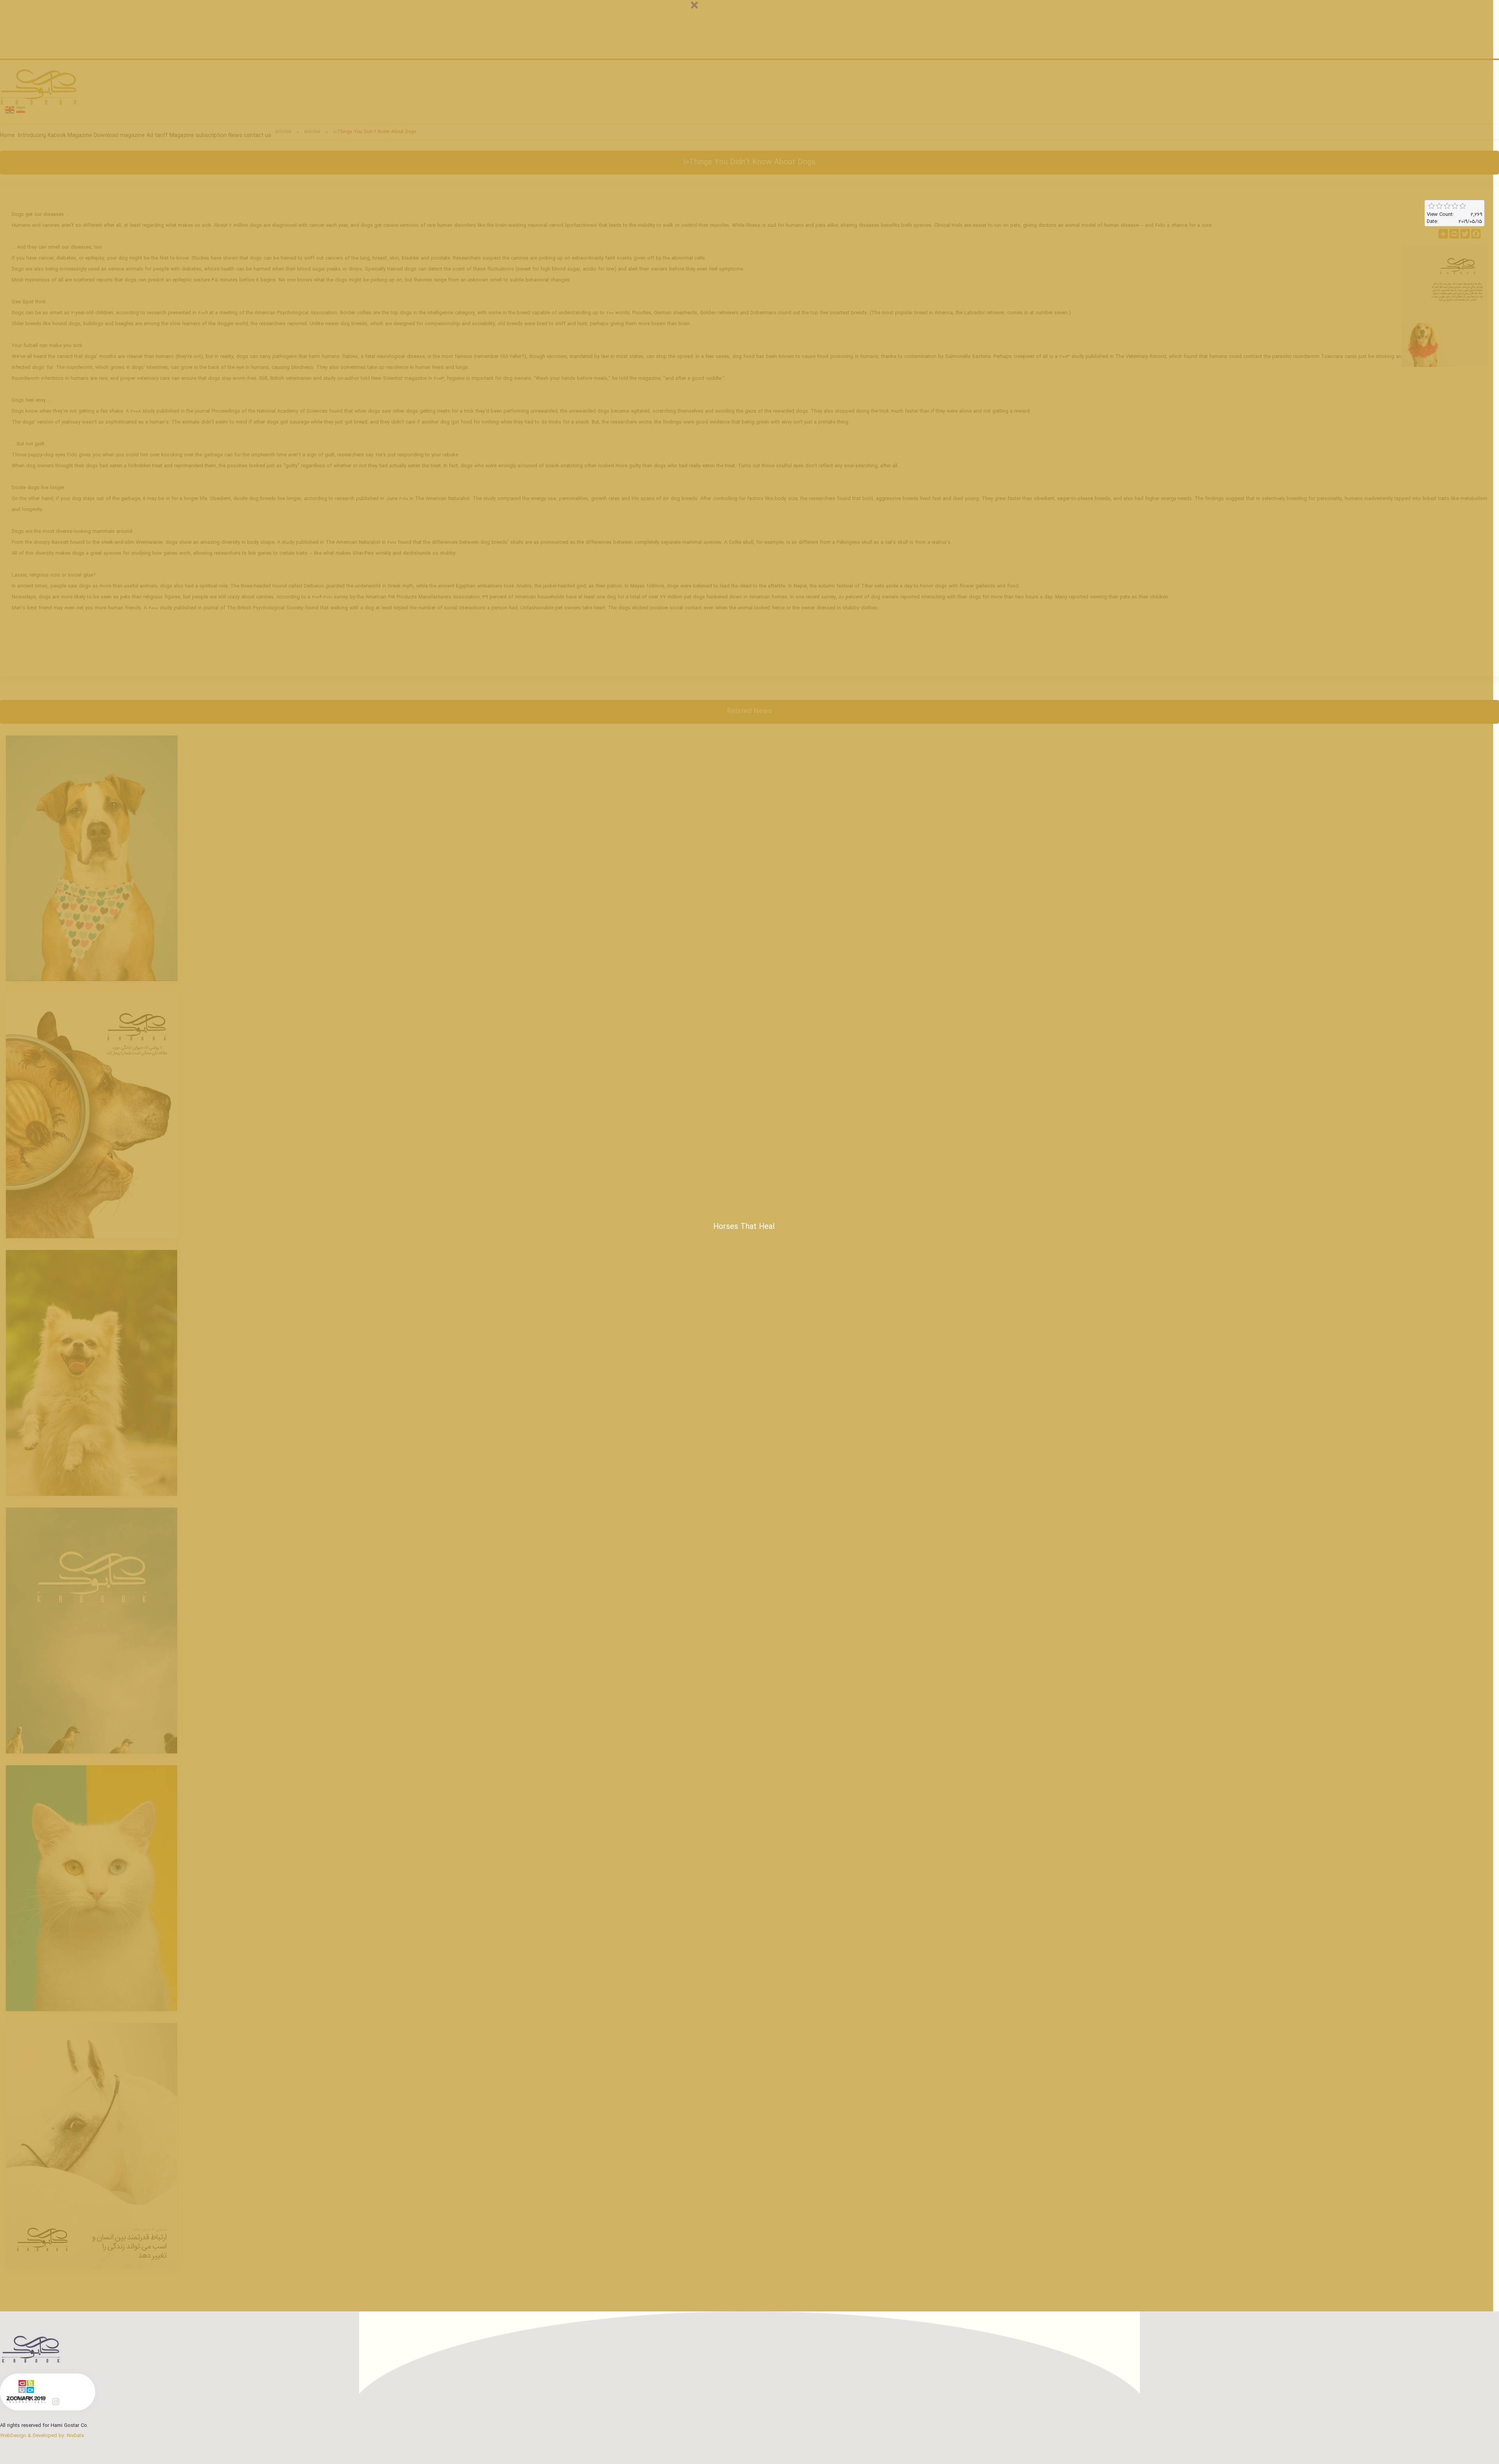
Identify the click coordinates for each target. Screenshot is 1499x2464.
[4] (1455, 206)
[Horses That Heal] (92, 2146)
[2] (1439, 206)
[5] (1463, 206)
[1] (1431, 206)
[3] (1447, 206)
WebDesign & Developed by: (42, 2436)
